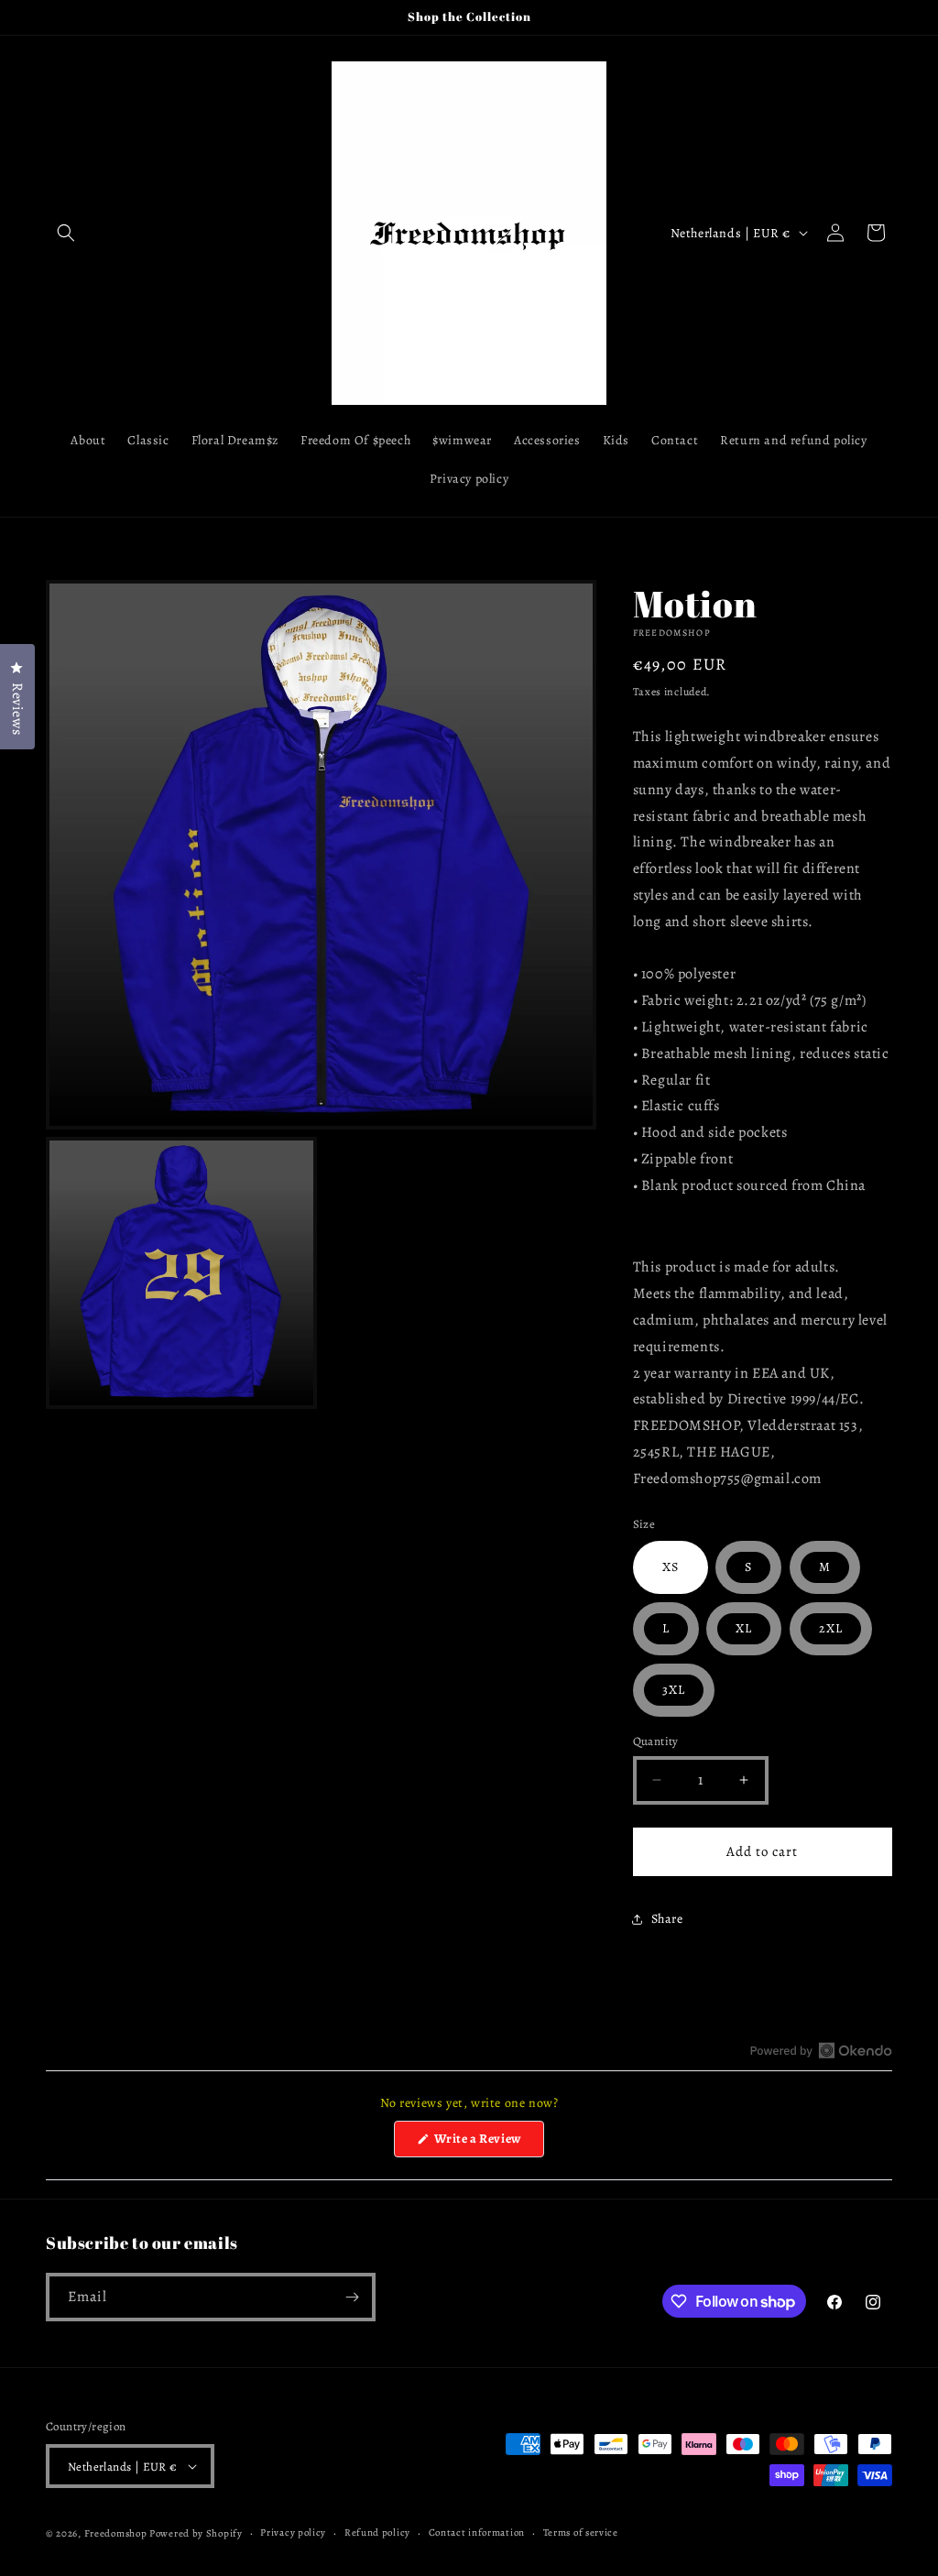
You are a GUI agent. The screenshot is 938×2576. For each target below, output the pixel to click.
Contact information (477, 2532)
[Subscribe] (352, 2297)
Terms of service (581, 2532)
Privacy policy (293, 2532)
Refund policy (377, 2532)
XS (671, 1567)
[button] (66, 233)
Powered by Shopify (196, 2533)
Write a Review (488, 2143)
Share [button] (667, 1919)
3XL (674, 1690)
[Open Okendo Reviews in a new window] (821, 2050)
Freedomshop (116, 2533)
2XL (831, 1628)
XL (744, 1628)
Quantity (656, 1741)
